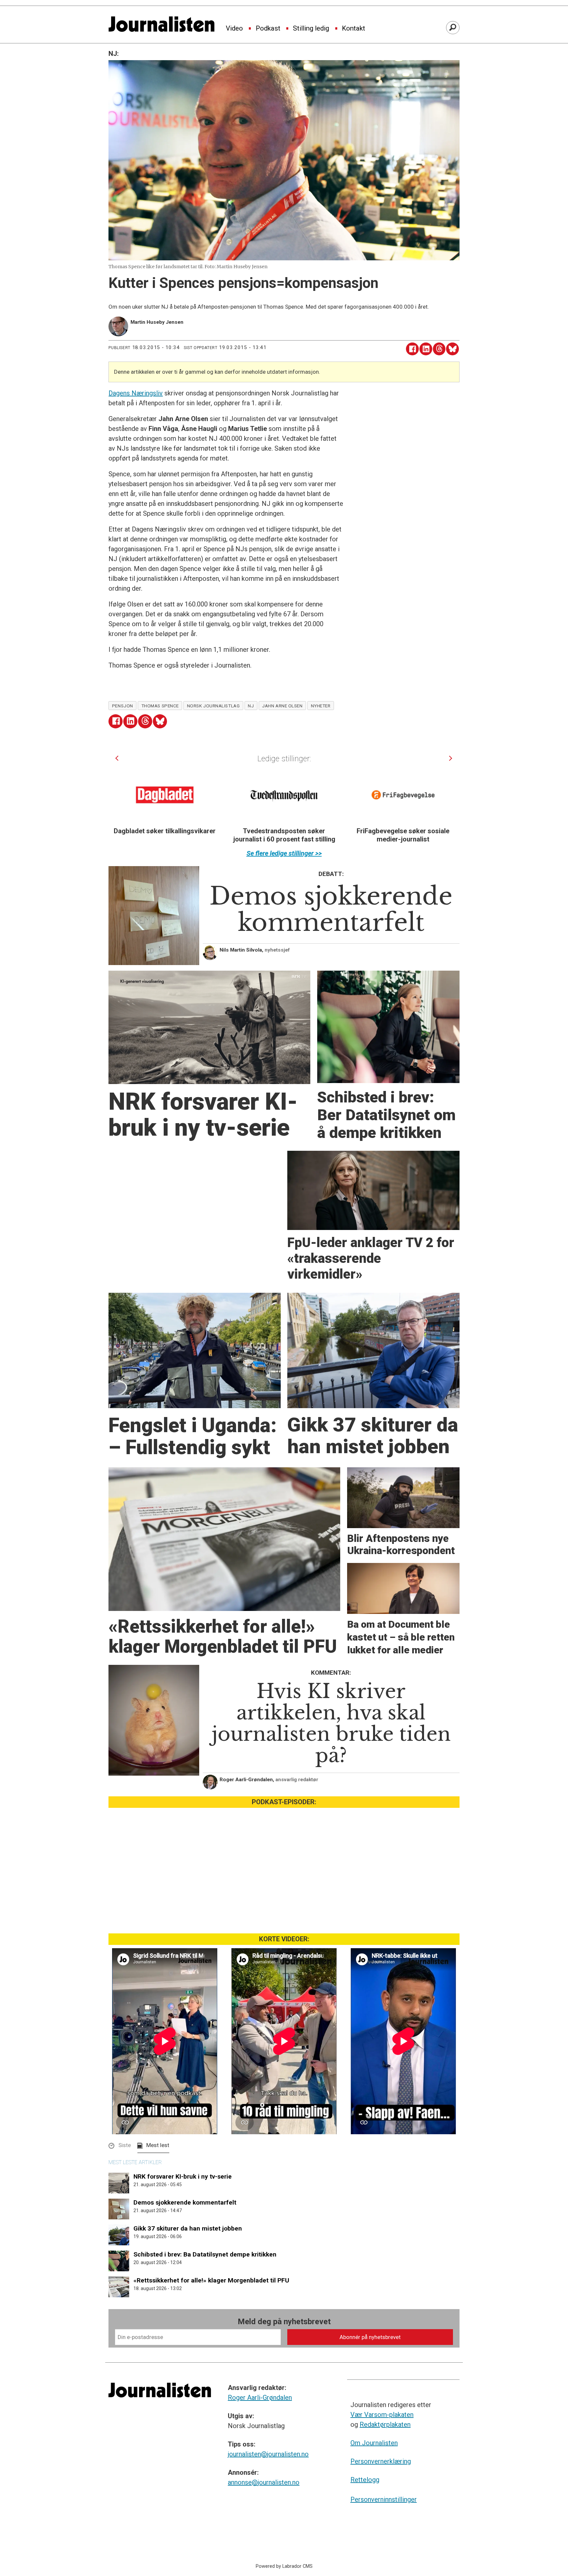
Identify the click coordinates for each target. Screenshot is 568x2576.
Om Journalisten (374, 2443)
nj (251, 706)
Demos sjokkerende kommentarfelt (185, 2202)
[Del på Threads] (439, 349)
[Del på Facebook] (412, 349)
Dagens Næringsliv (136, 393)
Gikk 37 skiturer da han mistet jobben (188, 2228)
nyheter (321, 706)
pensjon (123, 706)
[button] (117, 758)
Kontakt (354, 29)
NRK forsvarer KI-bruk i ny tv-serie (183, 2176)
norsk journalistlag (213, 706)
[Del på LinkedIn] (426, 349)
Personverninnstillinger (384, 2499)
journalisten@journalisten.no (268, 2454)
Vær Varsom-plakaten (382, 2415)
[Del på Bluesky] (452, 349)
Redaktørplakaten (385, 2424)
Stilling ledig (311, 29)
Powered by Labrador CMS (284, 2566)
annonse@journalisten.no (264, 2482)
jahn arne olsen (282, 706)
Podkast (268, 29)
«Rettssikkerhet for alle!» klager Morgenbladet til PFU (211, 2280)
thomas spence (160, 706)
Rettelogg (365, 2480)
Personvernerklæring (381, 2461)
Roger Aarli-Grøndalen (260, 2398)
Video (234, 29)
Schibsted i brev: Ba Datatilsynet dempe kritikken (205, 2254)
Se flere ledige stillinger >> (284, 853)
